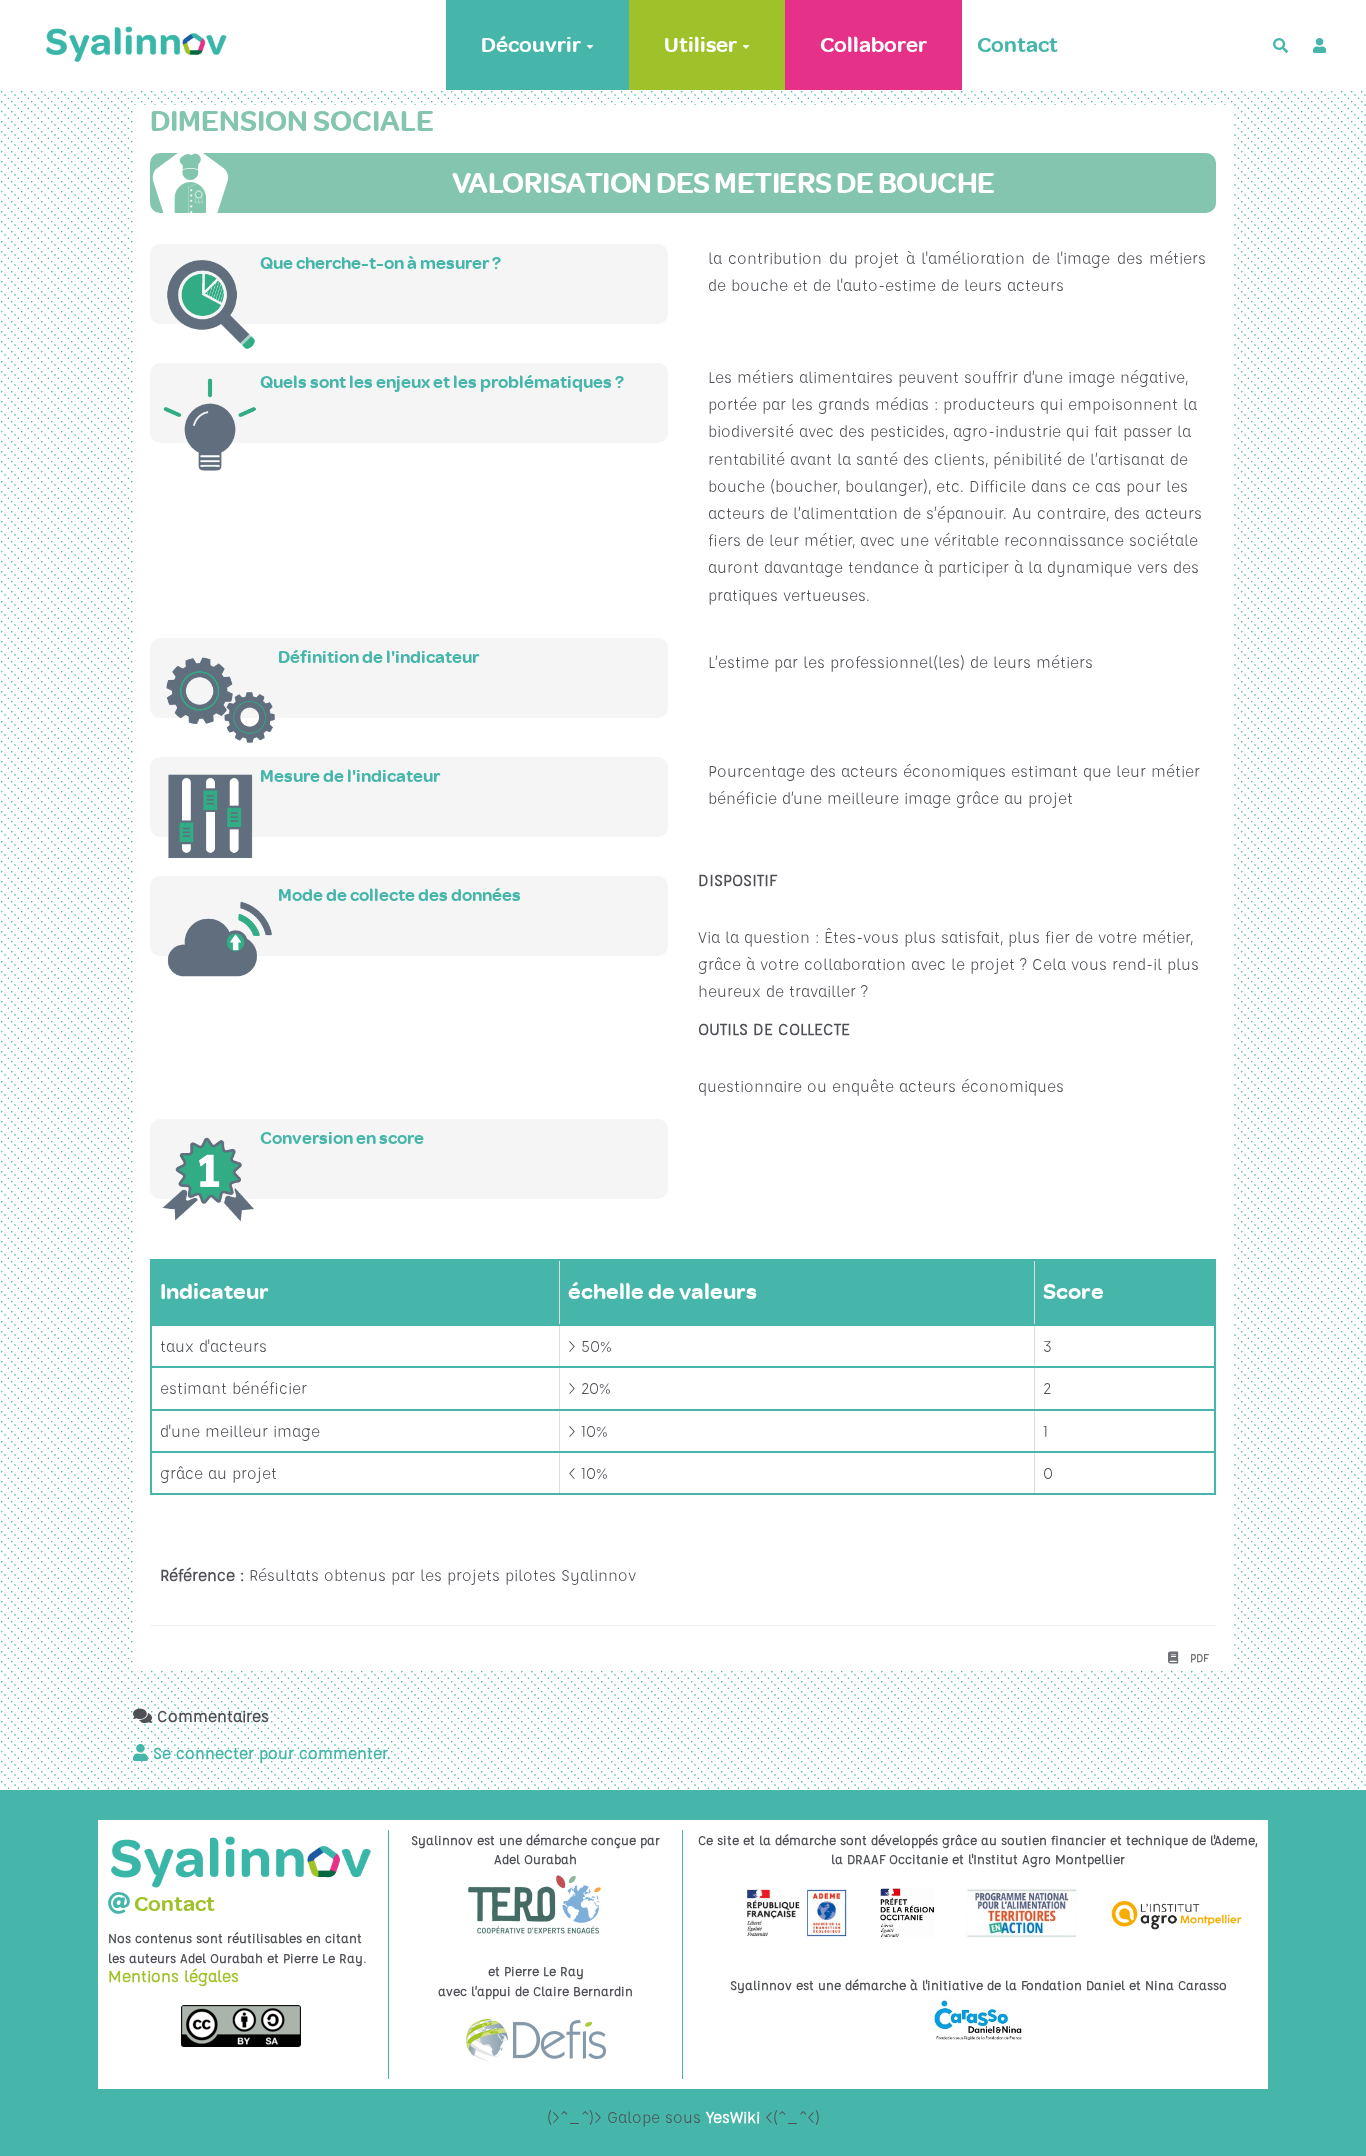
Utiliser (700, 45)
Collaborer (873, 45)
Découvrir (531, 45)
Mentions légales (173, 1976)
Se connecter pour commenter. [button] (269, 1753)
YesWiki (733, 2117)
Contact (1017, 45)
